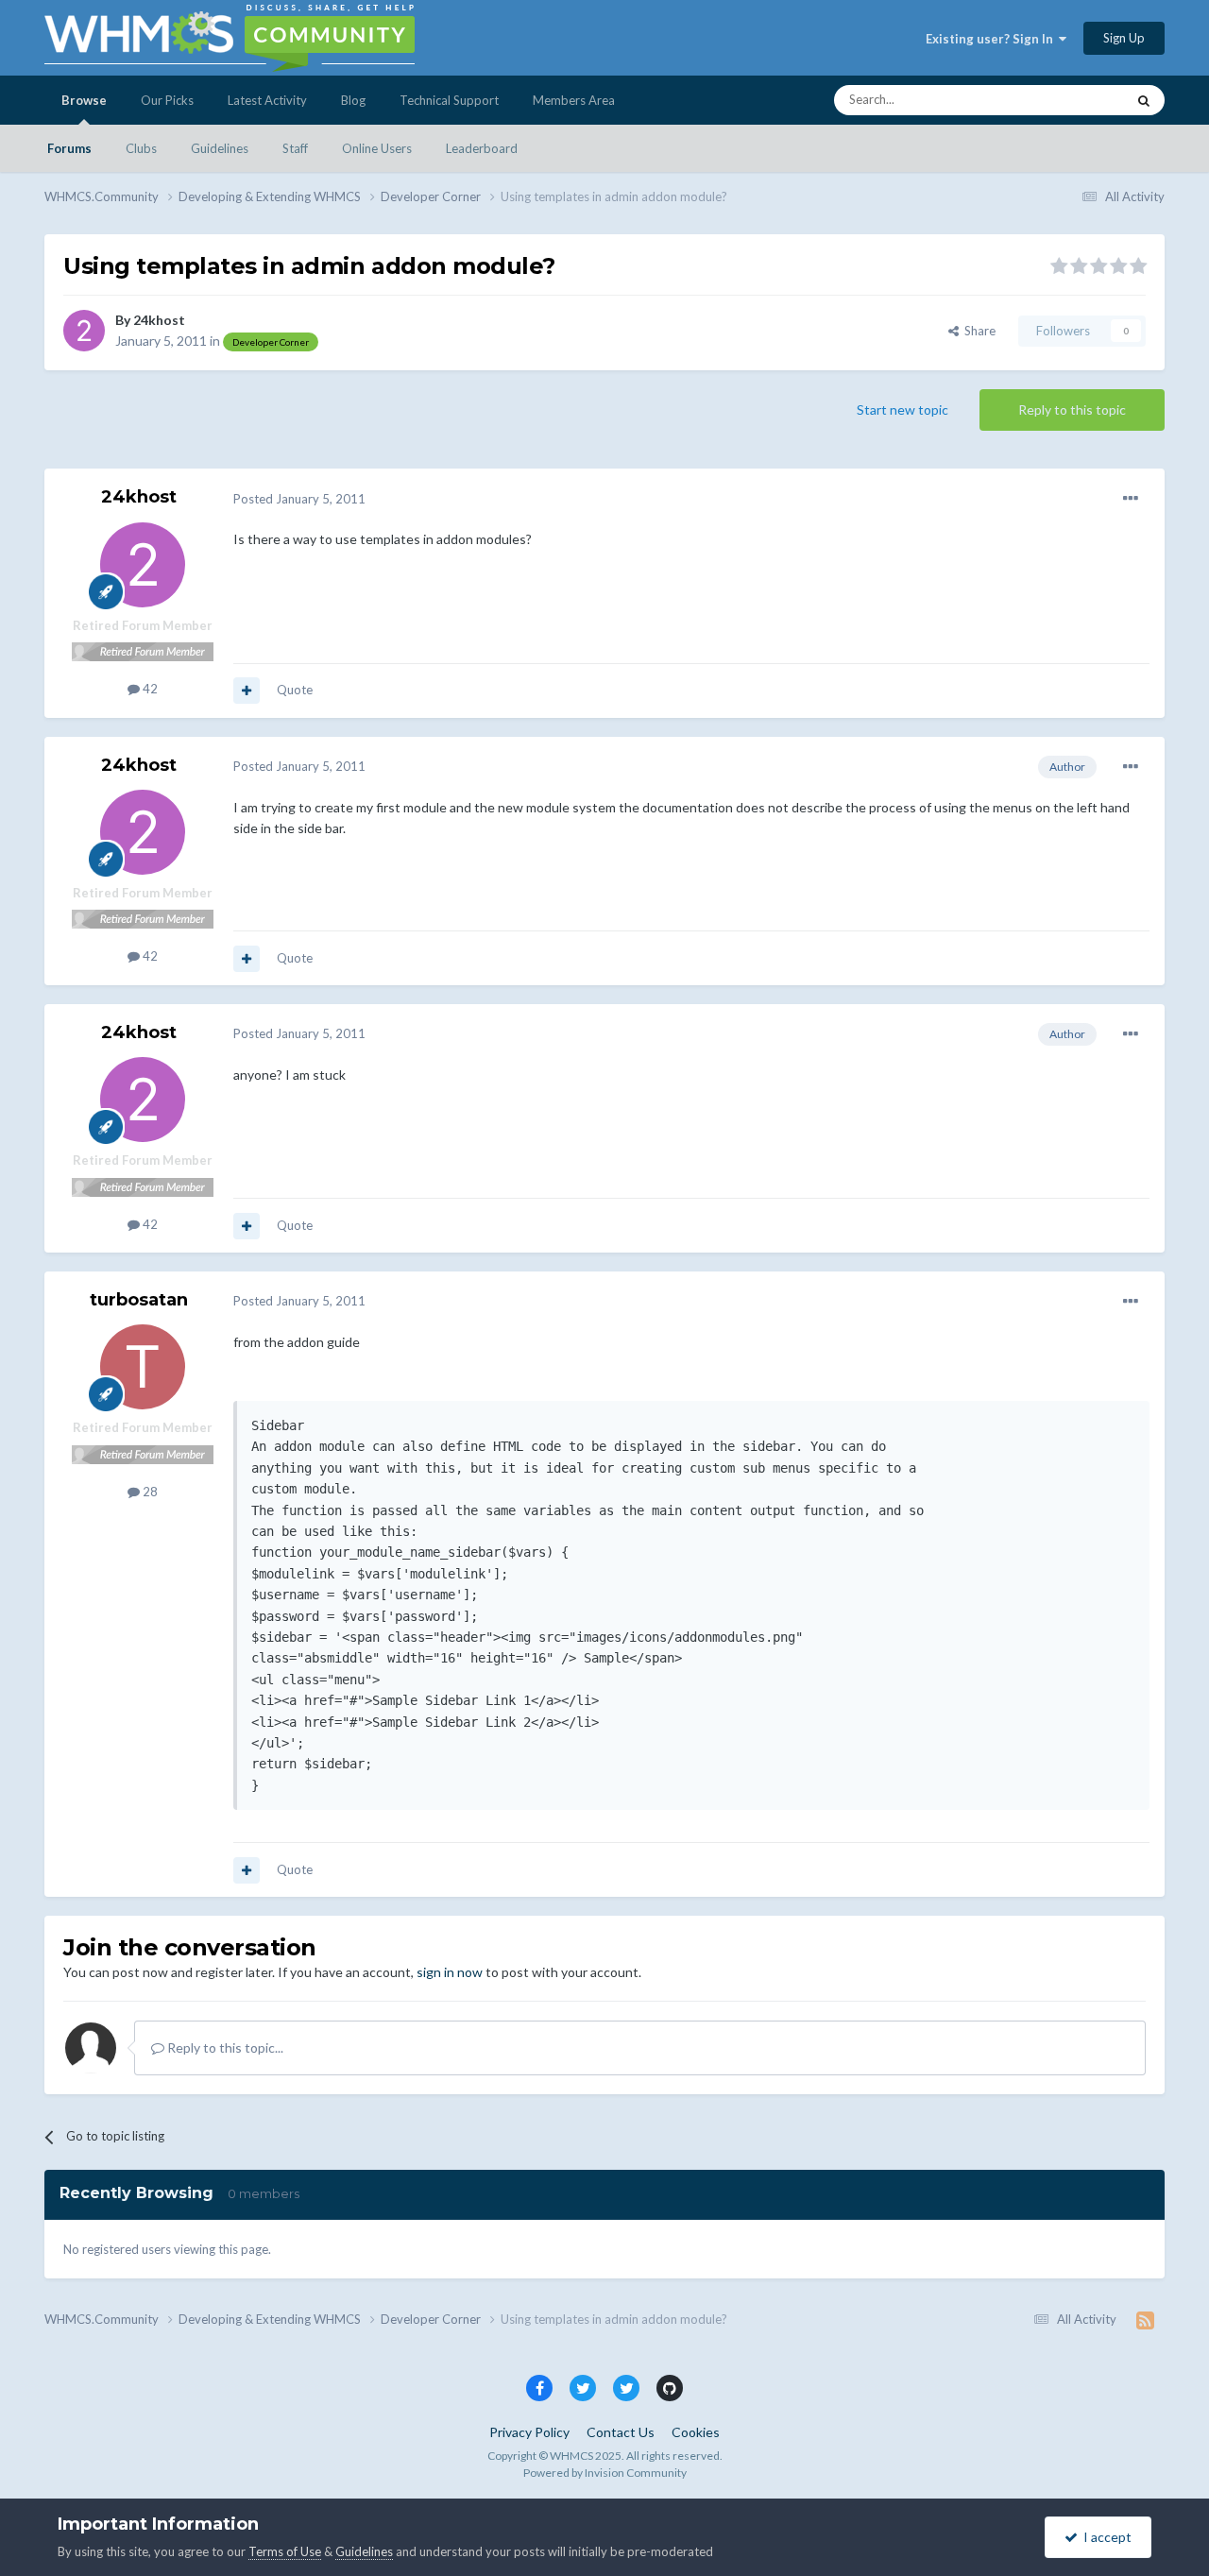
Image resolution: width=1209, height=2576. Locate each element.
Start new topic (902, 409)
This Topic (1073, 100)
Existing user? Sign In (992, 39)
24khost (159, 320)
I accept (1105, 2537)
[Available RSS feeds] (1145, 2320)
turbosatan (139, 1300)
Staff (295, 148)
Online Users (377, 148)
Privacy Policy (529, 2432)
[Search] (1144, 100)
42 (149, 689)
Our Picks (167, 100)
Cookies (696, 2432)
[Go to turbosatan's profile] (143, 1367)
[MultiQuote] (247, 691)
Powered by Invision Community (605, 2473)
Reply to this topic (1072, 409)
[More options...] (1131, 499)
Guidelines (220, 148)
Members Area (574, 100)
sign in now (450, 1972)
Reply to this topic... (224, 2047)
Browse (84, 100)
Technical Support (449, 100)
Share (977, 331)
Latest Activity (267, 100)
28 (149, 1492)
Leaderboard (482, 148)
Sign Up (1124, 38)
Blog (353, 100)
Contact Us (621, 2432)
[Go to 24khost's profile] (84, 331)
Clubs (141, 148)
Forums (69, 148)
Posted (299, 499)
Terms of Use (285, 2551)
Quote (295, 690)
